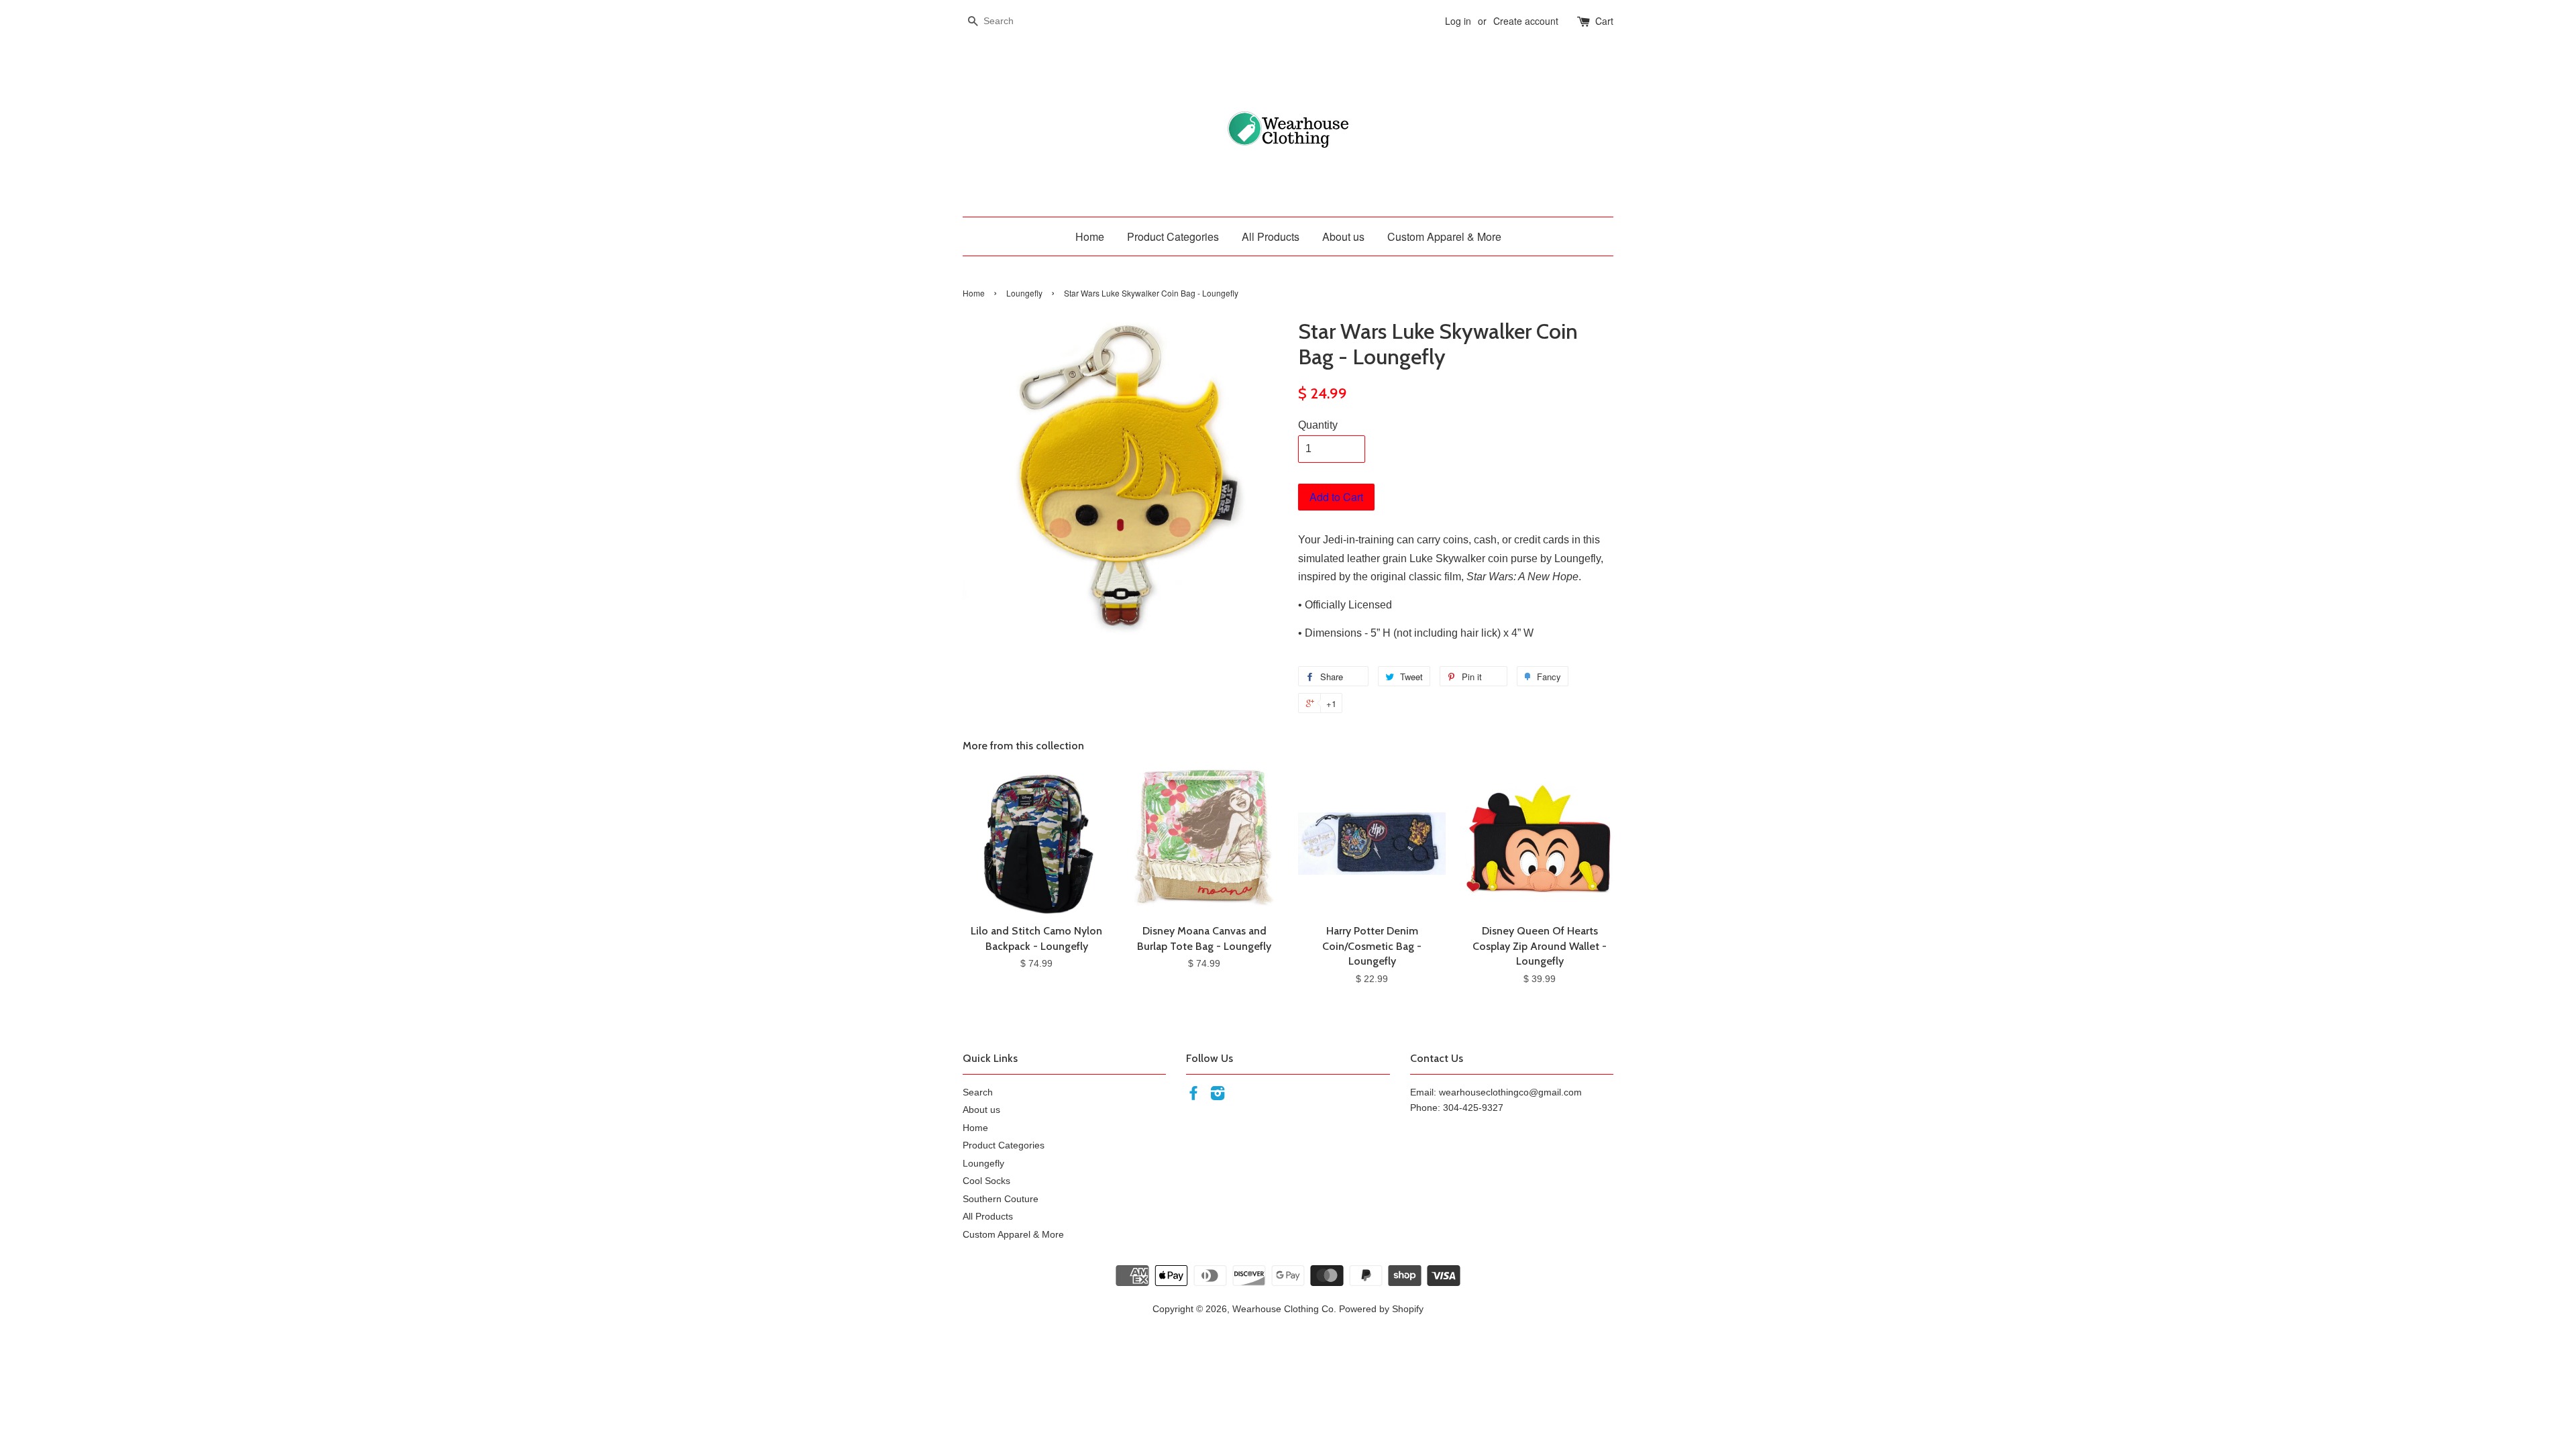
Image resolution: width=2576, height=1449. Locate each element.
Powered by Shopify (1381, 1309)
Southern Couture (1001, 1199)
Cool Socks (986, 1181)
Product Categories (1173, 236)
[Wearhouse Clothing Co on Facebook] (1193, 1096)
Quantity (1318, 425)
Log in (1458, 21)
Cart (1604, 21)
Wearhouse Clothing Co (1283, 1309)
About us (1343, 236)
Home (1090, 236)
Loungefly (1024, 293)
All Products (1271, 236)
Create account (1526, 21)
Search (978, 1092)
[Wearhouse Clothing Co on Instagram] (1218, 1096)
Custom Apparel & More (1444, 236)
